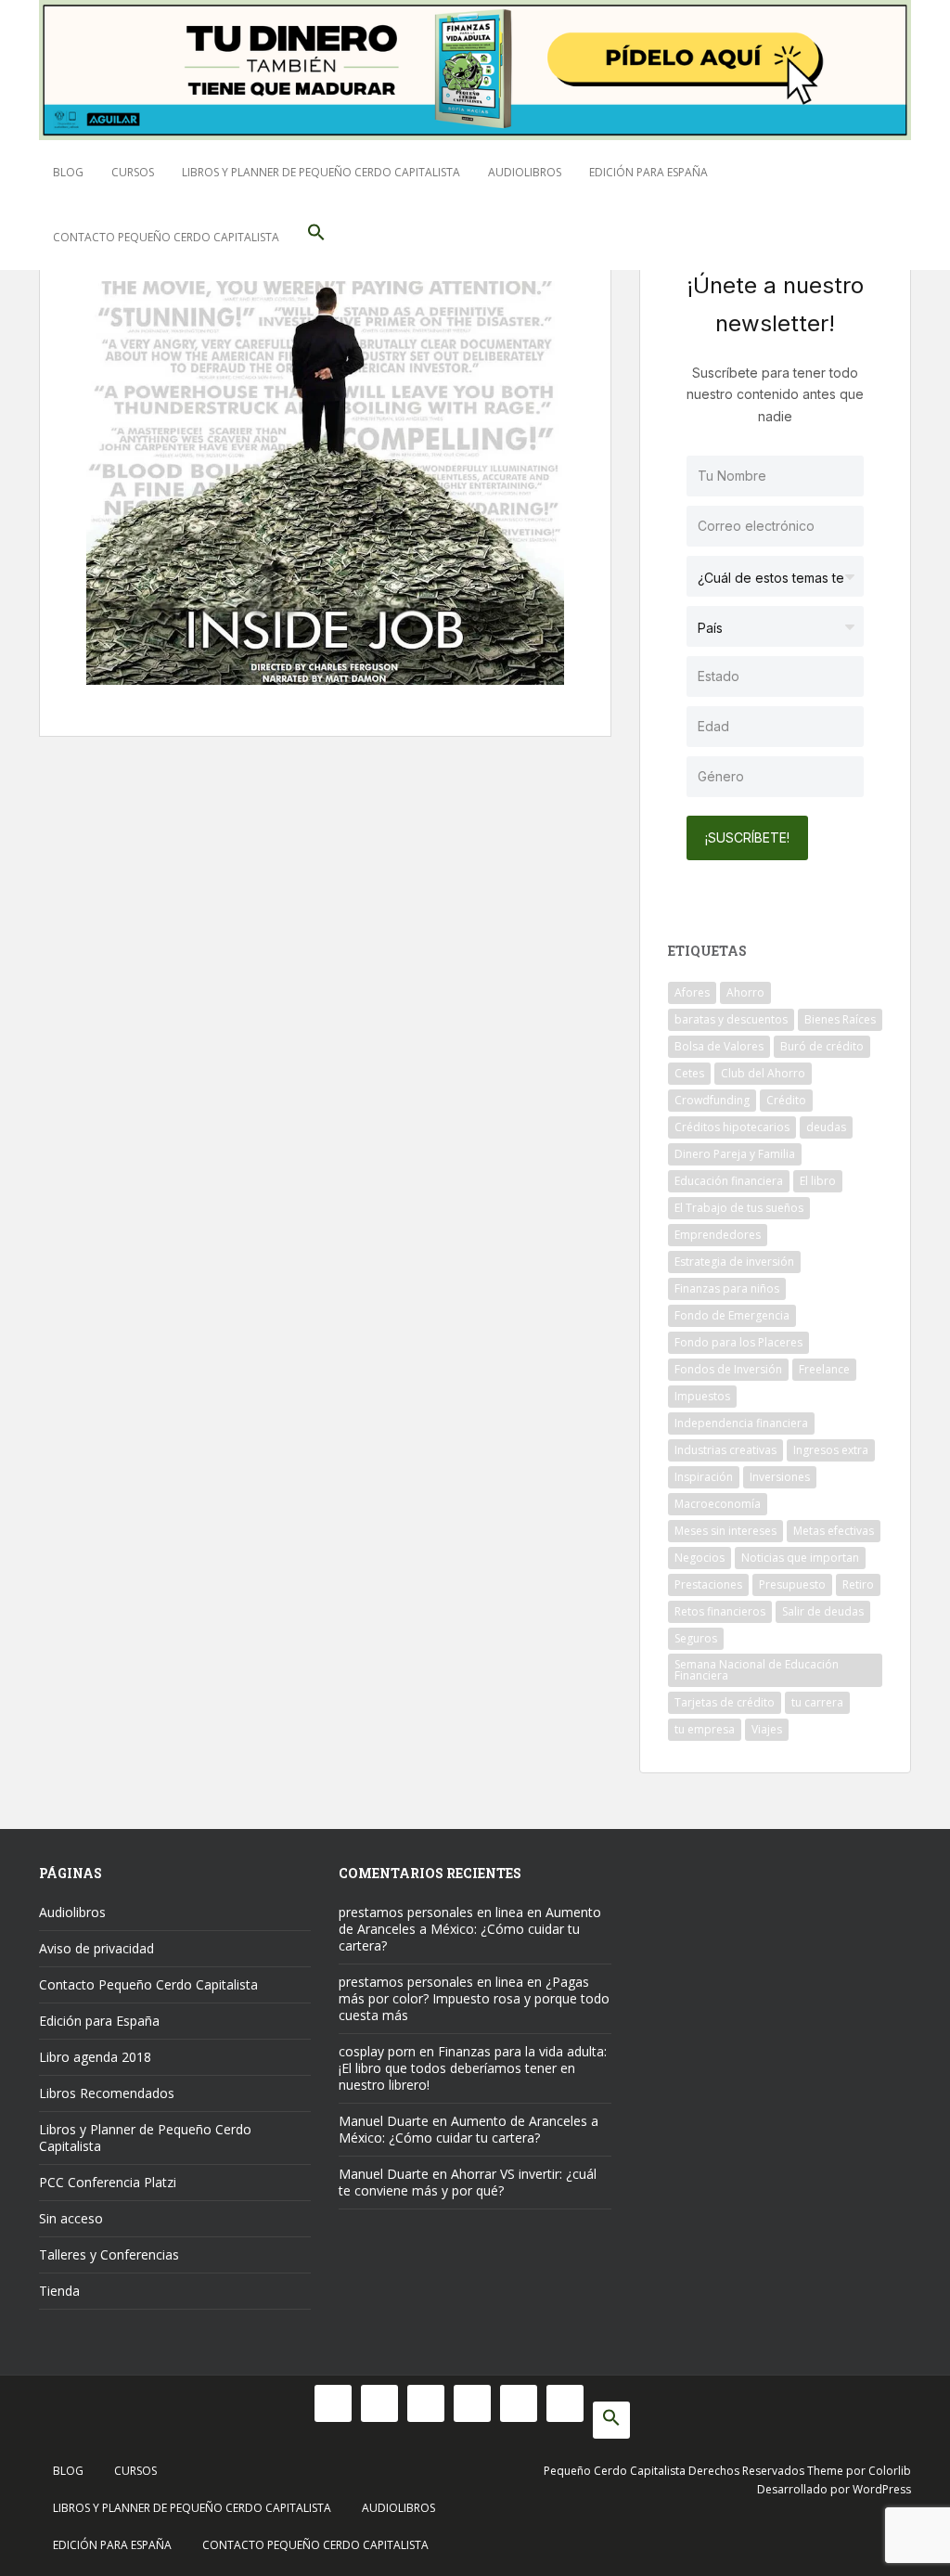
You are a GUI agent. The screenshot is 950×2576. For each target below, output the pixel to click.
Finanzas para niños (727, 1288)
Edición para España (648, 172)
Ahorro (745, 992)
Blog (68, 172)
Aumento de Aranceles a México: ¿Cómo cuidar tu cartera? (470, 1929)
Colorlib (890, 2471)
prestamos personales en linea (431, 1912)
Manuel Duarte (384, 2121)
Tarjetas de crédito (725, 1702)
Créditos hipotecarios (732, 1127)
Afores (692, 992)
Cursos (133, 172)
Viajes (767, 1729)
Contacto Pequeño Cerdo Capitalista (166, 237)
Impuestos (702, 1396)
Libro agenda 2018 (95, 2057)
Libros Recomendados (107, 2093)
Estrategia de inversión (734, 1262)
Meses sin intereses (725, 1531)
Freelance (824, 1369)
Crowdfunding (712, 1100)
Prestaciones (708, 1584)
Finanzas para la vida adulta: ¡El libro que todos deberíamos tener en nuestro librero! (473, 2068)
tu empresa (705, 1729)
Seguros (696, 1638)
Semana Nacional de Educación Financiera (757, 1670)
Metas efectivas (834, 1531)
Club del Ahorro (763, 1073)
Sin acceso (71, 2218)
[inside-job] (325, 482)
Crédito (786, 1100)
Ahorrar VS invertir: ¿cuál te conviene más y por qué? (468, 2182)
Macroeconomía (718, 1504)
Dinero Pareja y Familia (735, 1154)
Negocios (700, 1558)
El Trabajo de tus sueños (739, 1208)
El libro (818, 1181)
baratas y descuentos (731, 1019)
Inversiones (780, 1477)
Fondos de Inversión (728, 1369)
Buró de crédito (822, 1046)
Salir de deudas (823, 1611)
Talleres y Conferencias (109, 2254)
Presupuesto (792, 1584)
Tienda (59, 2291)
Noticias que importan (800, 1558)
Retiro (858, 1584)
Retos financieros (720, 1611)
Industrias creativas (725, 1450)
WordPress (882, 2489)
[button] (316, 238)
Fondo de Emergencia (732, 1315)
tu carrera (817, 1702)
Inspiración (704, 1477)
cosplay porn (377, 2051)
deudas (826, 1127)
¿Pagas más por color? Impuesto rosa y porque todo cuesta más (474, 1998)
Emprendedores (718, 1235)
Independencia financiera (741, 1423)
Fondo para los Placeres (738, 1342)
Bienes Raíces (840, 1019)
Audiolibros (525, 172)
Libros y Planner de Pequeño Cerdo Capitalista (321, 172)
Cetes (689, 1073)
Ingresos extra (831, 1450)
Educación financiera (729, 1181)
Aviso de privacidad (96, 1948)
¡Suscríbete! (747, 837)
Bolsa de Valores (719, 1046)
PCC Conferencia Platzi (108, 2182)
